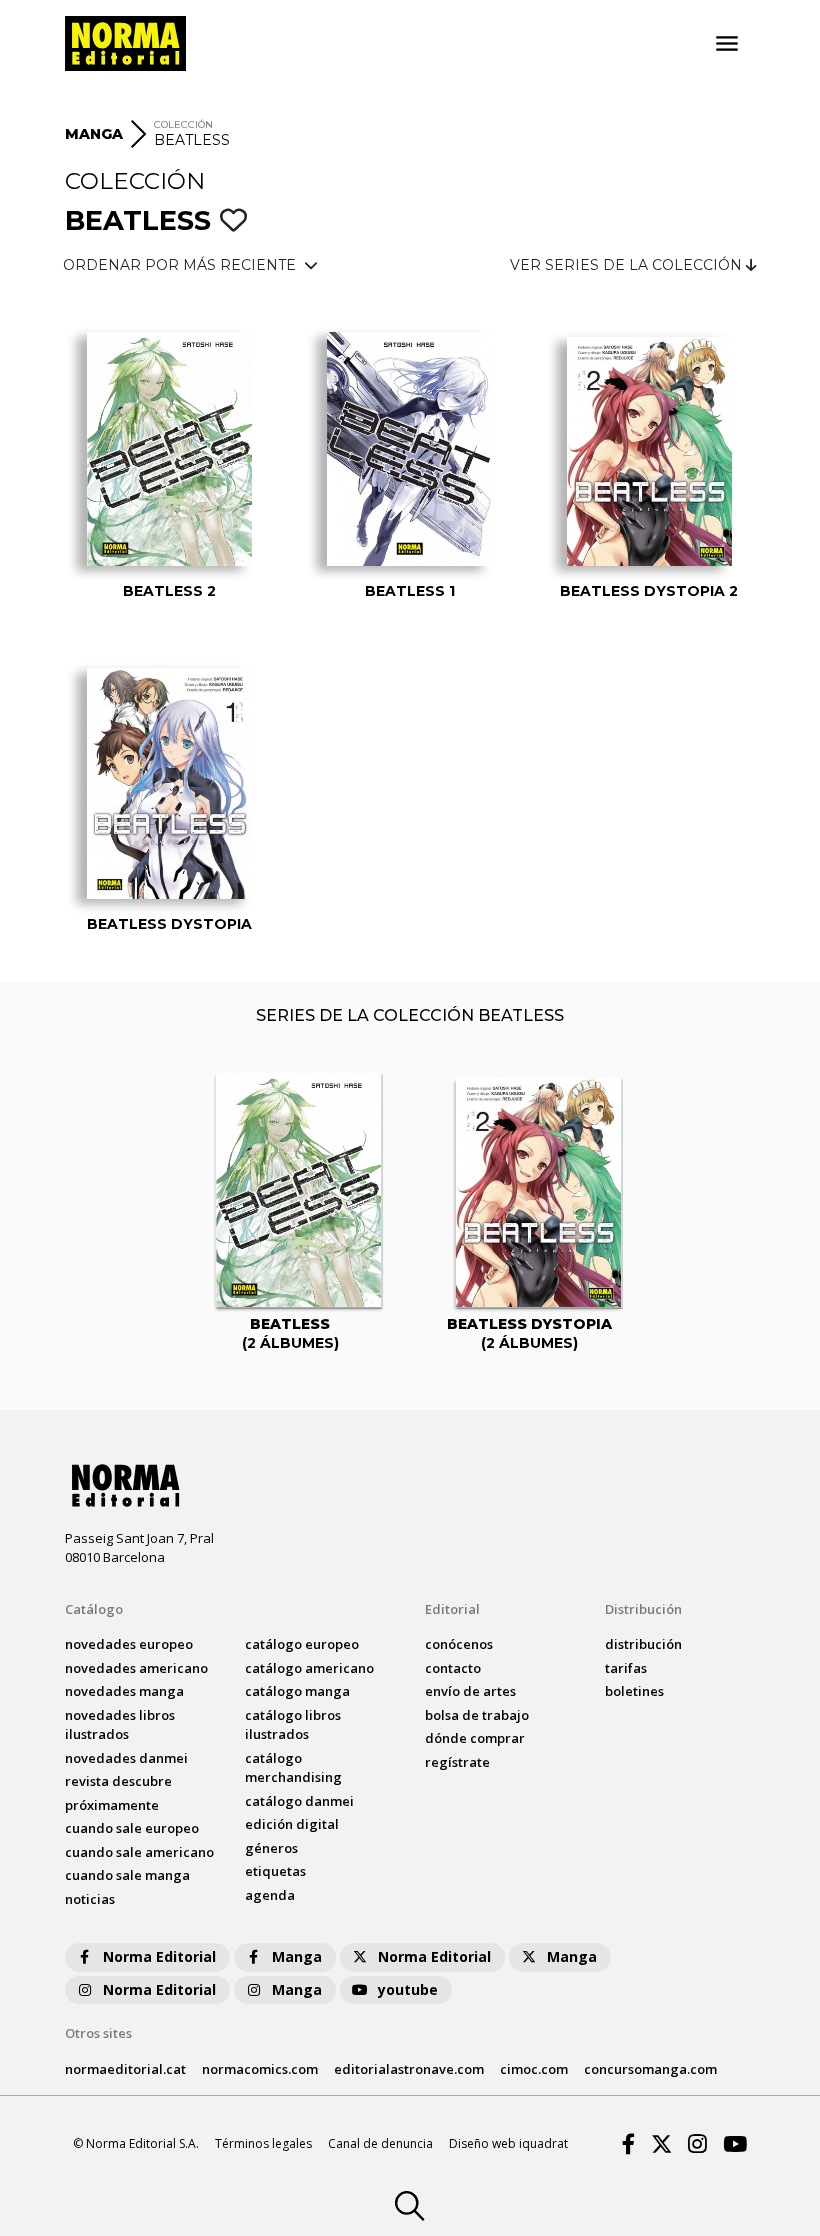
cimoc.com (534, 2069)
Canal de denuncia (380, 2143)
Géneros (271, 1848)
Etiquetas (275, 1871)
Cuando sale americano (139, 1852)
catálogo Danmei (299, 1801)
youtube (408, 1989)
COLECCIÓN (183, 124)
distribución (643, 1644)
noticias (90, 1899)
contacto (453, 1668)
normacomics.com (260, 2069)
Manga (297, 1956)
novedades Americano (136, 1668)
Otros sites (98, 2033)
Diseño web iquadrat (508, 2143)
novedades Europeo (129, 1644)
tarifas (626, 1668)
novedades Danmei (126, 1758)
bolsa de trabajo (477, 1715)
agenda (270, 1895)
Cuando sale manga (127, 1875)
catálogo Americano (309, 1668)
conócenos (459, 1644)
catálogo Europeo (302, 1644)
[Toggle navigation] (727, 44)
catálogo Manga (297, 1691)
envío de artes (470, 1691)
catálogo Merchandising (293, 1768)
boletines (634, 1691)
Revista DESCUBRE (118, 1781)
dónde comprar (475, 1738)
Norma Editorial (159, 1956)
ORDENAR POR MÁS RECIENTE (181, 265)
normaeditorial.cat (125, 2069)
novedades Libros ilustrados (120, 1725)
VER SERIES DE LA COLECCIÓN (628, 265)
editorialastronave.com (409, 2069)
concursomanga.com (650, 2069)
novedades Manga (124, 1691)
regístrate (457, 1762)
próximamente (112, 1805)
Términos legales (263, 2143)
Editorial (452, 1609)
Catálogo (94, 1609)
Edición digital (292, 1824)
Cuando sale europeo (132, 1828)
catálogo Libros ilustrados (293, 1725)
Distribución (643, 1609)
